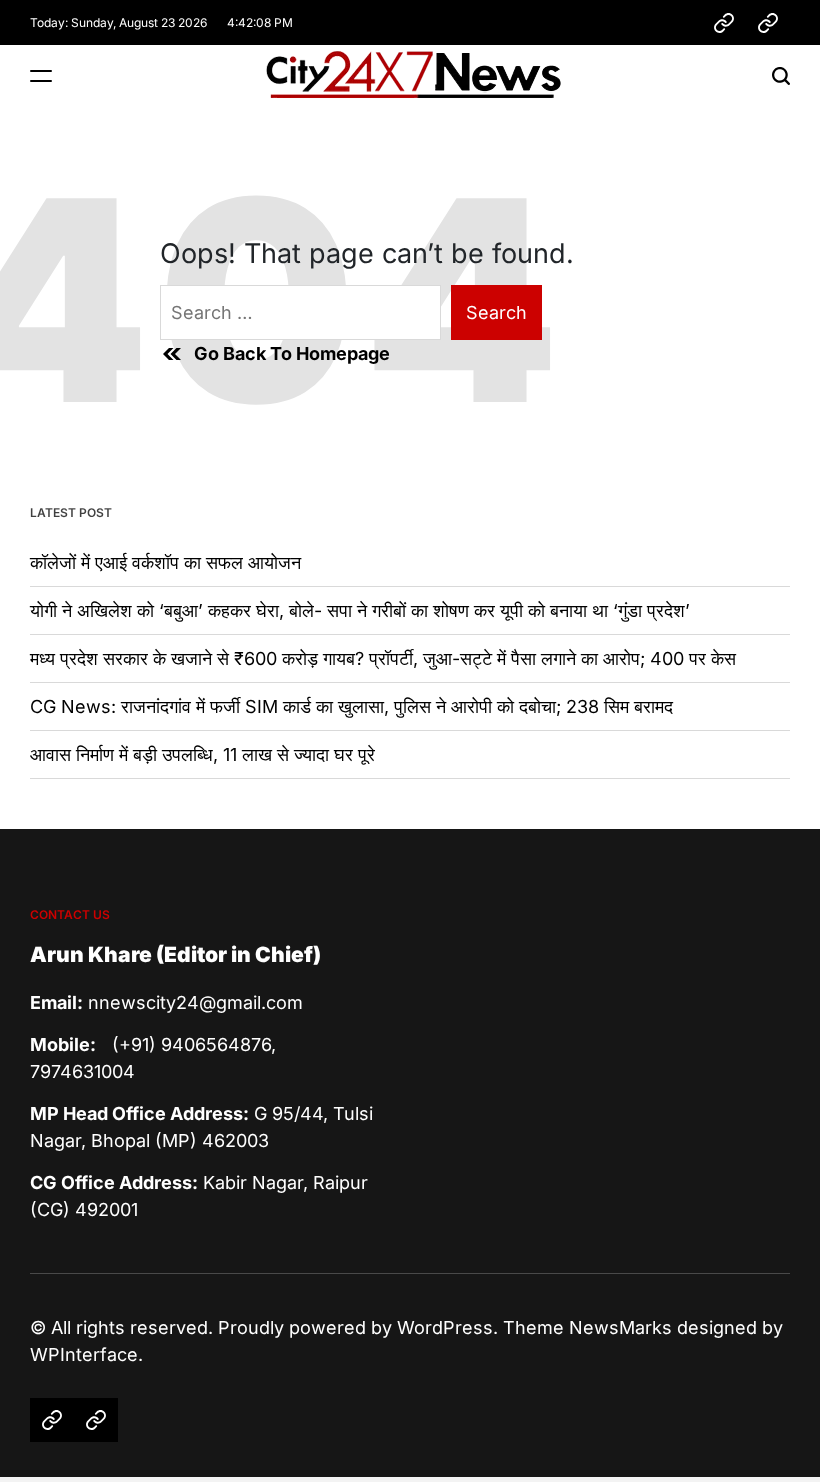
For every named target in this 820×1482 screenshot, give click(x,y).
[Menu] (41, 75)
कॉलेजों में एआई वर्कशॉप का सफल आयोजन (165, 562)
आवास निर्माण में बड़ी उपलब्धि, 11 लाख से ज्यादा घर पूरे (202, 754)
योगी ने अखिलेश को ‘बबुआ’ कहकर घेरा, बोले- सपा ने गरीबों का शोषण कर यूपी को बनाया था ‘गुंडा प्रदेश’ (360, 610)
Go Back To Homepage (292, 353)
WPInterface (84, 1354)
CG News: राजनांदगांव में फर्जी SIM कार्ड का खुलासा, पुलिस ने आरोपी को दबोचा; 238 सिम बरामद (351, 706)
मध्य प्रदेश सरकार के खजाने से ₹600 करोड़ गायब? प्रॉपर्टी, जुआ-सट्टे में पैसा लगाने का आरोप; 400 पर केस (383, 658)
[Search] (781, 75)
